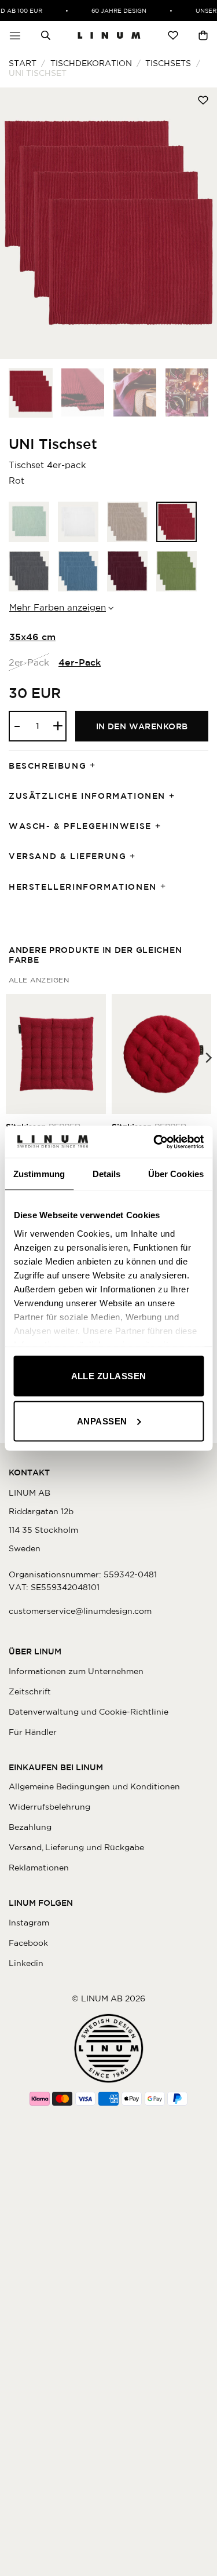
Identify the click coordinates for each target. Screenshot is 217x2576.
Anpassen (102, 1421)
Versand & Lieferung (67, 856)
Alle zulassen (109, 1376)
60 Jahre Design (113, 10)
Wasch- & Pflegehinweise (80, 826)
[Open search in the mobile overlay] (46, 35)
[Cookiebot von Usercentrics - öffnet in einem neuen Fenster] (155, 1142)
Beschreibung (47, 766)
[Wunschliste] (173, 35)
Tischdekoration (91, 63)
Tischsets (168, 63)
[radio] (29, 522)
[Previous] (19, 223)
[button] (15, 35)
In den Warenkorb (142, 726)
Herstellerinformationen (83, 887)
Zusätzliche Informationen (87, 796)
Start (23, 63)
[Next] (198, 223)
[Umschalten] (96, 766)
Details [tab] (107, 1174)
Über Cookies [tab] (176, 1174)
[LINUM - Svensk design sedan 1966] (109, 35)
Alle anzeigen (39, 980)
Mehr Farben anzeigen (58, 607)
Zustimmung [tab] (39, 1174)
